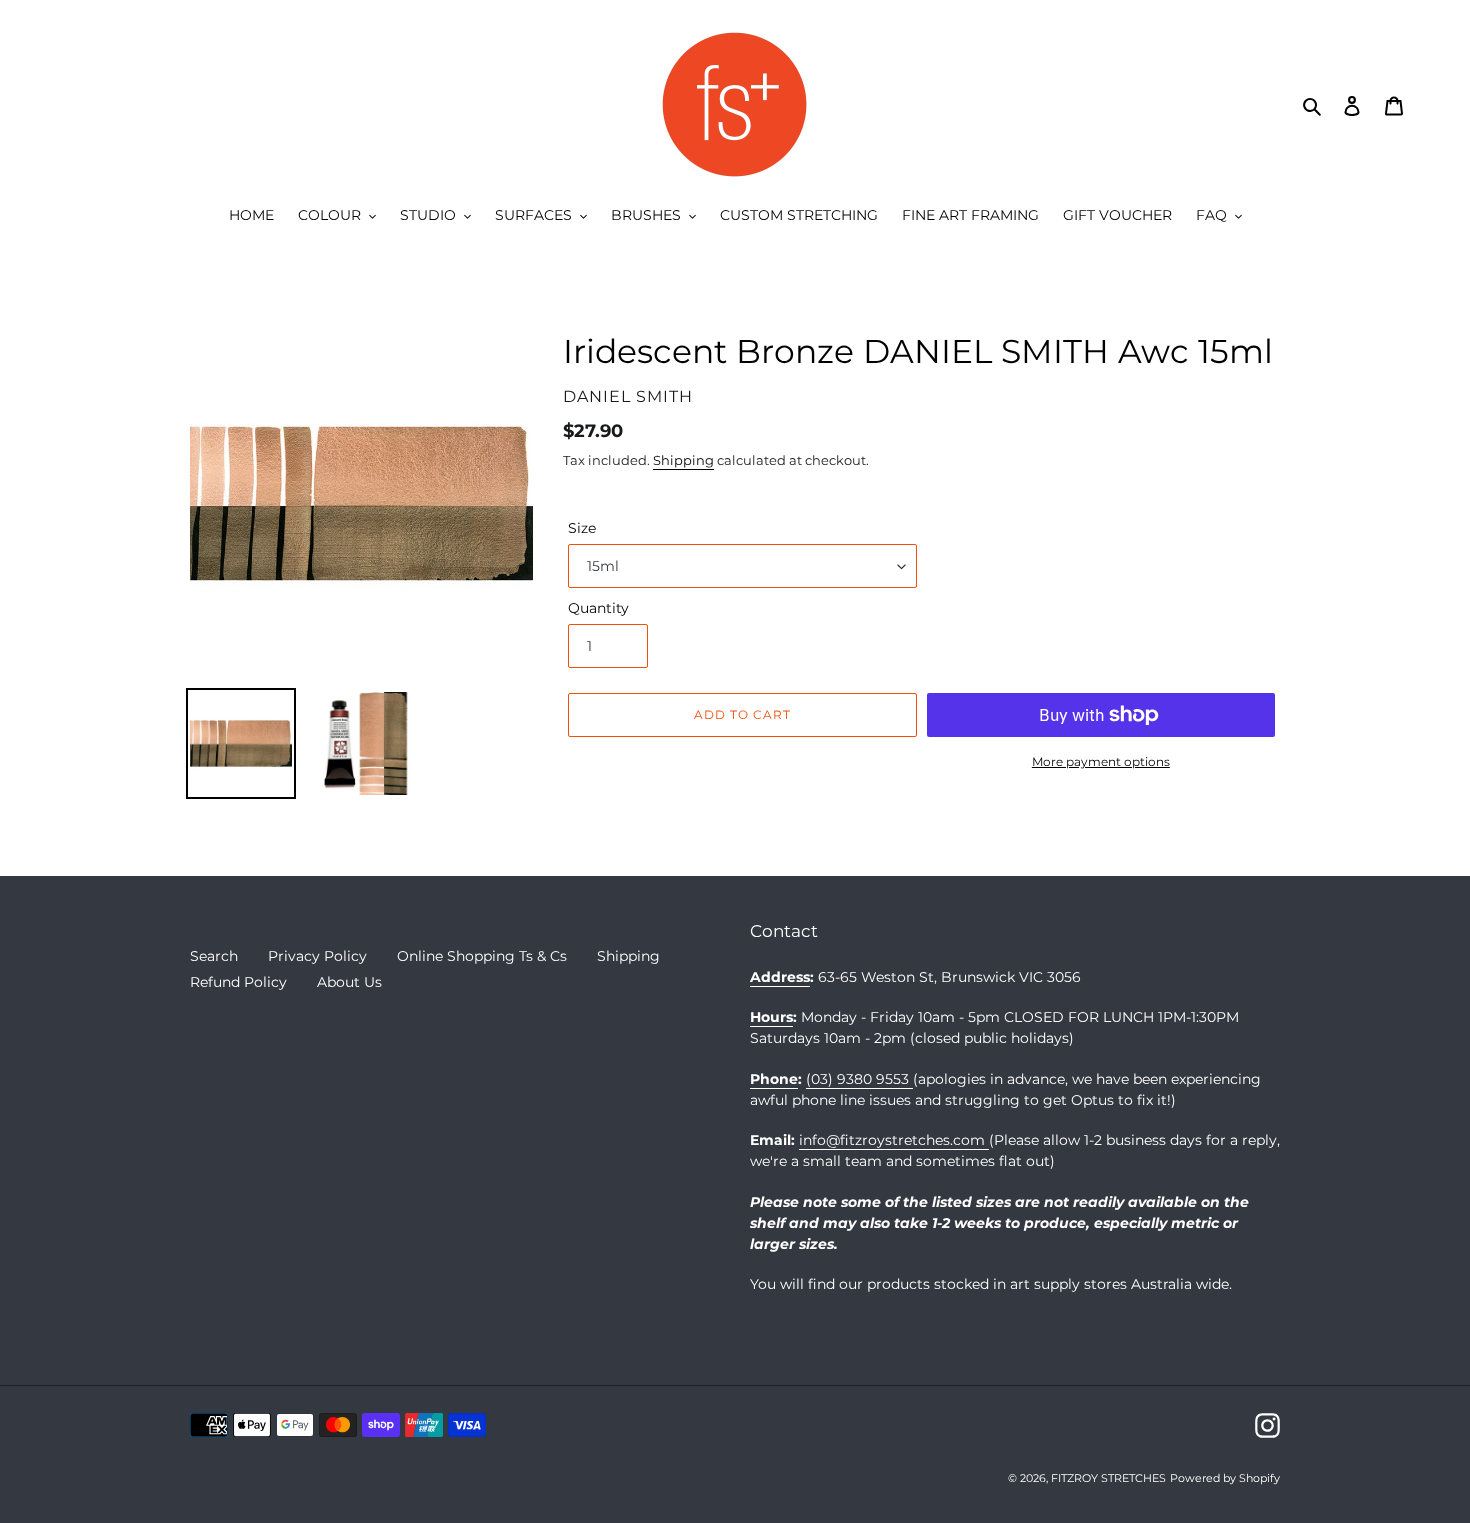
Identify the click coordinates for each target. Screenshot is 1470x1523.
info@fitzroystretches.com (894, 1140)
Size (582, 528)
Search (214, 956)
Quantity (598, 608)
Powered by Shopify (1225, 1478)
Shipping (683, 460)
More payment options (1101, 761)
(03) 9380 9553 (859, 1079)
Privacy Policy (317, 956)
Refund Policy (238, 982)
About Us (349, 982)
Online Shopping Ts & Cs (482, 956)
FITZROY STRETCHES (1108, 1478)
